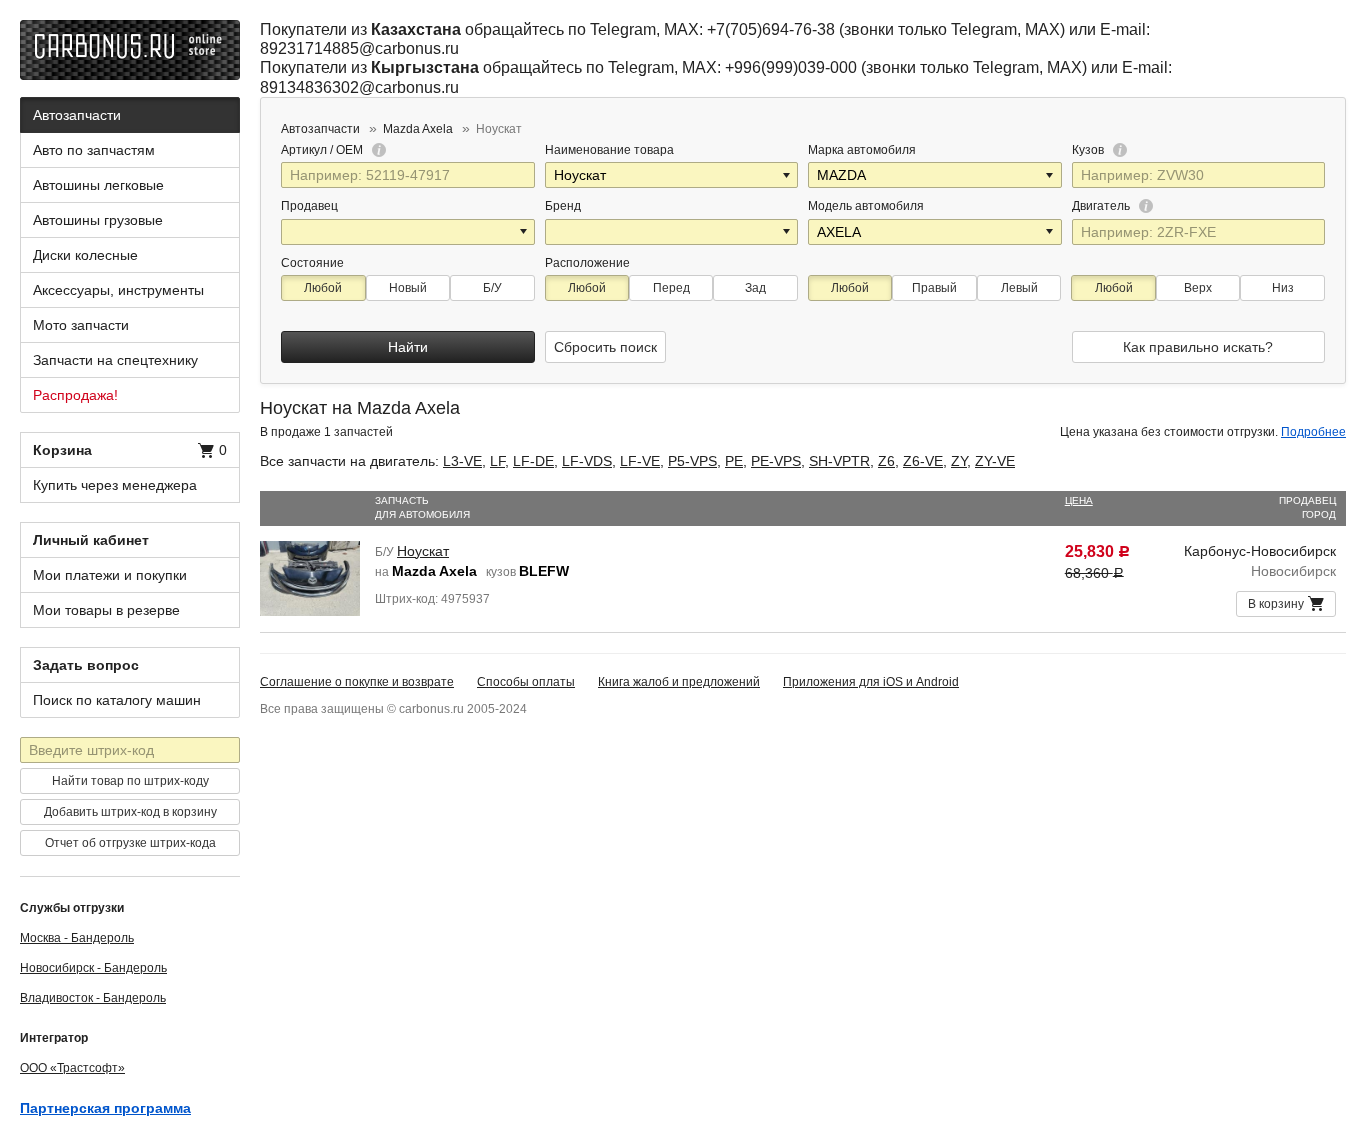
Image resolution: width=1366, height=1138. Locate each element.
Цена (1079, 500)
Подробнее (1313, 432)
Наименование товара (609, 150)
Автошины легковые (98, 185)
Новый (408, 288)
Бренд (563, 206)
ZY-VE (995, 461)
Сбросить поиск (605, 347)
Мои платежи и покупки (110, 575)
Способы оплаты (526, 682)
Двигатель (1102, 206)
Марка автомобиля (862, 150)
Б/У (492, 288)
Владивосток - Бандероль (93, 998)
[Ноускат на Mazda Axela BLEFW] (310, 577)
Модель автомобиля (866, 206)
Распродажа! (75, 395)
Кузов (1089, 150)
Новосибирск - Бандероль (93, 968)
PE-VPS (776, 461)
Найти (408, 347)
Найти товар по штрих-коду (130, 781)
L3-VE (462, 461)
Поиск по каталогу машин (117, 700)
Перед (671, 288)
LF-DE (533, 461)
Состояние (312, 263)
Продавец (309, 206)
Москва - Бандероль (77, 938)
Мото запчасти (81, 325)
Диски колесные (85, 255)
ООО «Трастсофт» (72, 1068)
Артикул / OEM (323, 150)
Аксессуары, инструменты (118, 290)
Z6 (886, 461)
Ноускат (423, 551)
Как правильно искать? (1198, 347)
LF (497, 461)
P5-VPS (692, 461)
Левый (1019, 288)
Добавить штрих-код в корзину (130, 812)
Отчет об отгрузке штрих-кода (130, 843)
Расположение (587, 263)
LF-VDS (587, 461)
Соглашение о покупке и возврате (357, 682)
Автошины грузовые (98, 220)
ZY (959, 461)
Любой (323, 288)
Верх (1198, 288)
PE (734, 461)
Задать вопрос (86, 665)
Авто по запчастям (94, 150)
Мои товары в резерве (106, 610)
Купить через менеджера (115, 485)
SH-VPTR (839, 461)
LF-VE (640, 461)
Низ (1283, 288)
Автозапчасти (77, 115)
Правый (934, 288)
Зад (755, 288)
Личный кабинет (91, 540)
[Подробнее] (376, 150)
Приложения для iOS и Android (871, 682)
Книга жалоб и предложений (679, 682)
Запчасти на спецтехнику (115, 360)
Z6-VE (923, 461)
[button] (788, 175)
